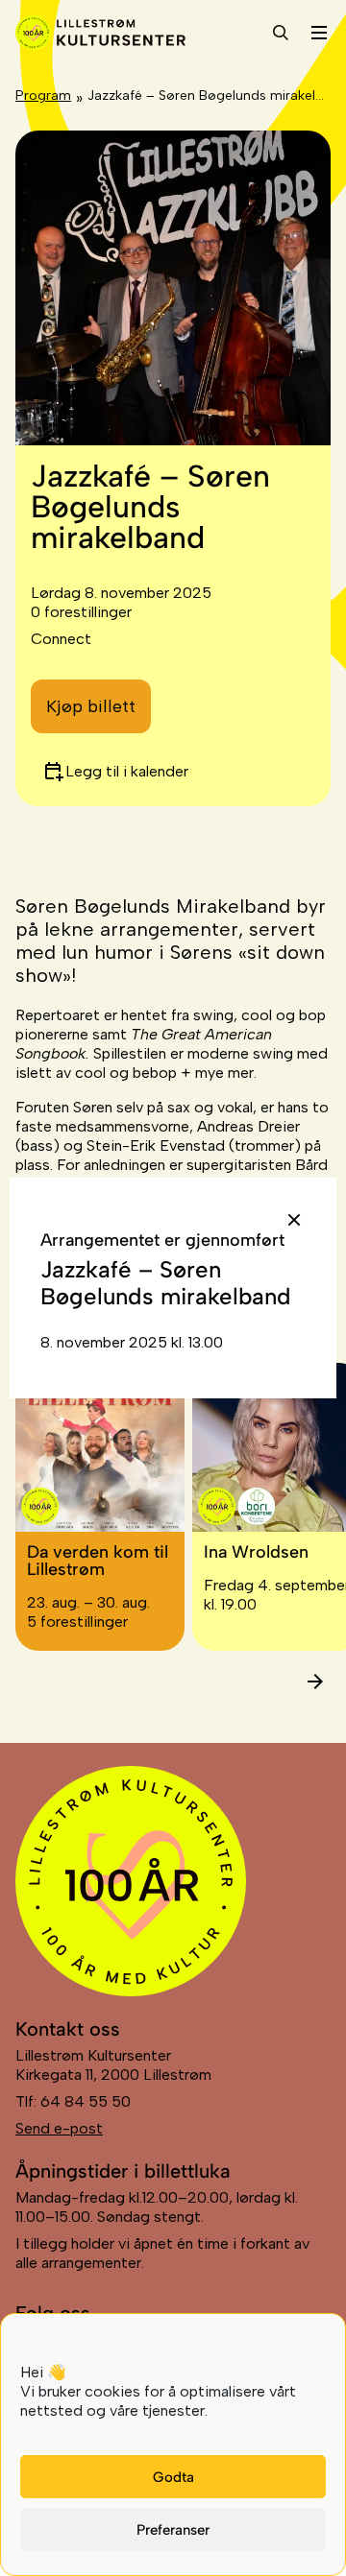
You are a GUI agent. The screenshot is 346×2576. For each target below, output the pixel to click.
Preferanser (173, 2530)
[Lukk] (294, 1220)
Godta (173, 2477)
